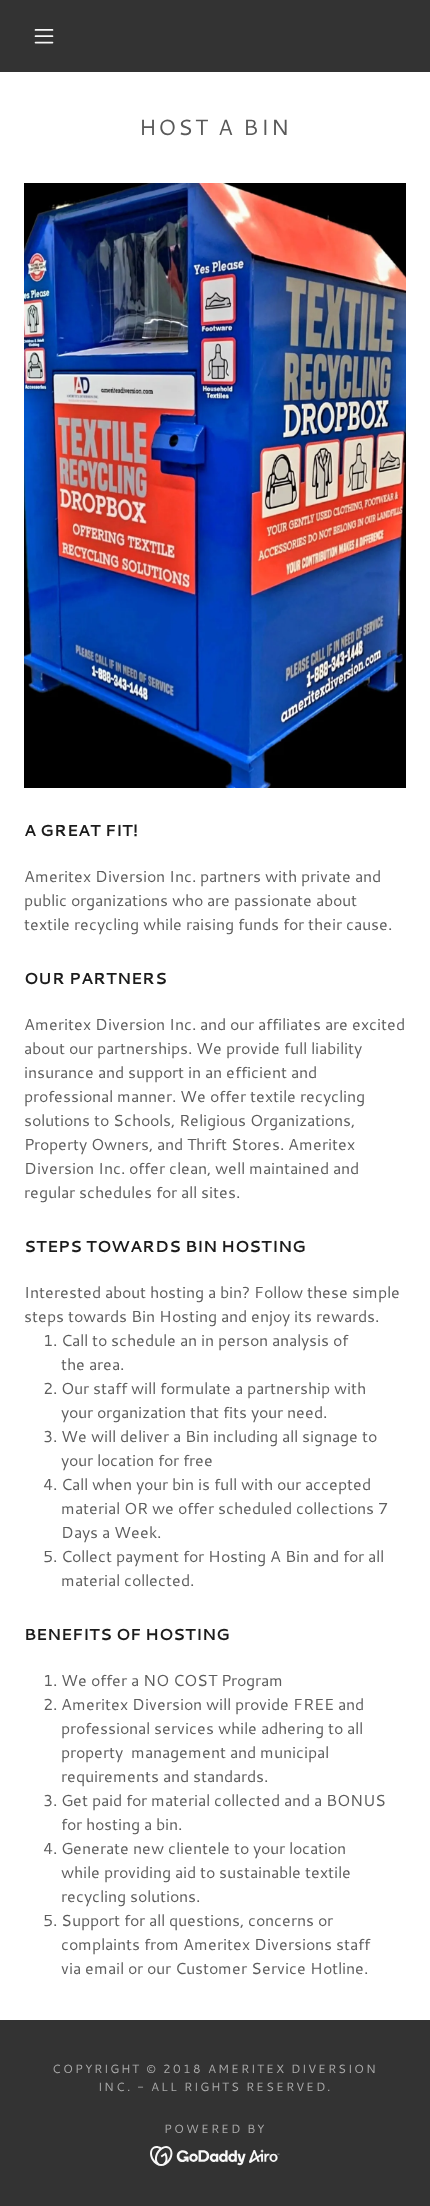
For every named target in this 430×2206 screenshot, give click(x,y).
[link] (215, 2153)
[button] (44, 36)
